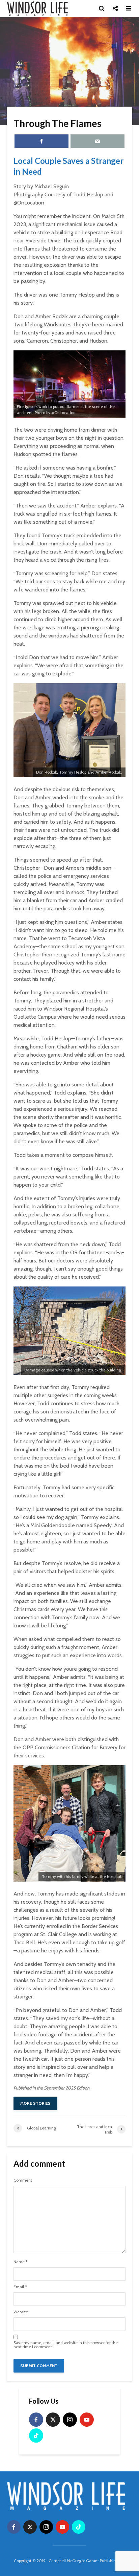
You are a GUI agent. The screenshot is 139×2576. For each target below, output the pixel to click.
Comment (23, 2180)
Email (20, 2287)
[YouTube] (87, 2420)
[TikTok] (36, 2436)
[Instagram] (70, 2420)
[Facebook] (36, 2420)
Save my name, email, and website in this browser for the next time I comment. (66, 2345)
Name (20, 2262)
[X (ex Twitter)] (53, 2420)
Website (21, 2312)
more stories (35, 2103)
